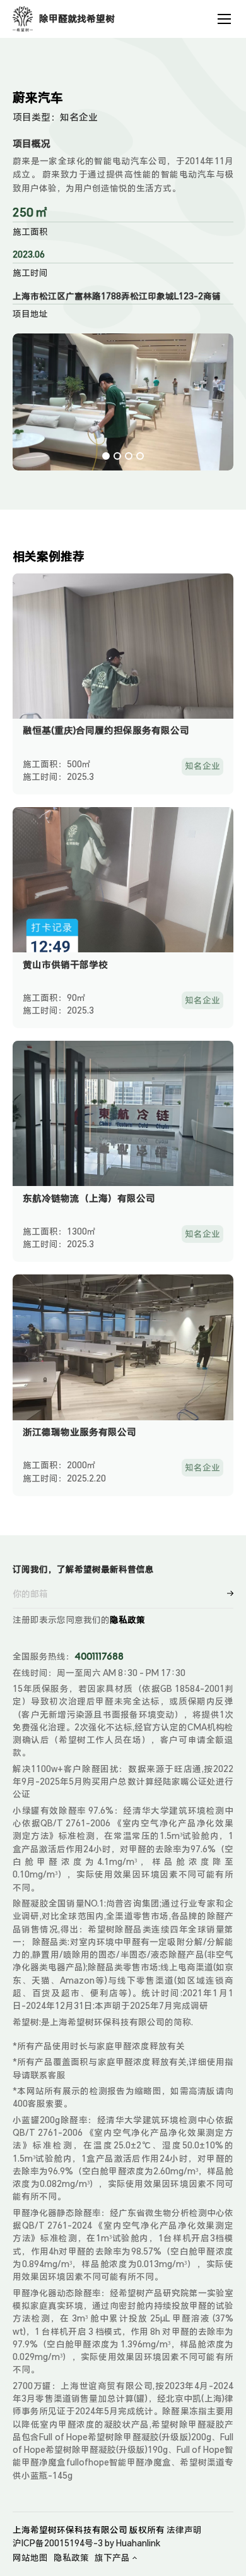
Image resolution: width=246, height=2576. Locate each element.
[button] (106, 456)
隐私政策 (127, 1620)
